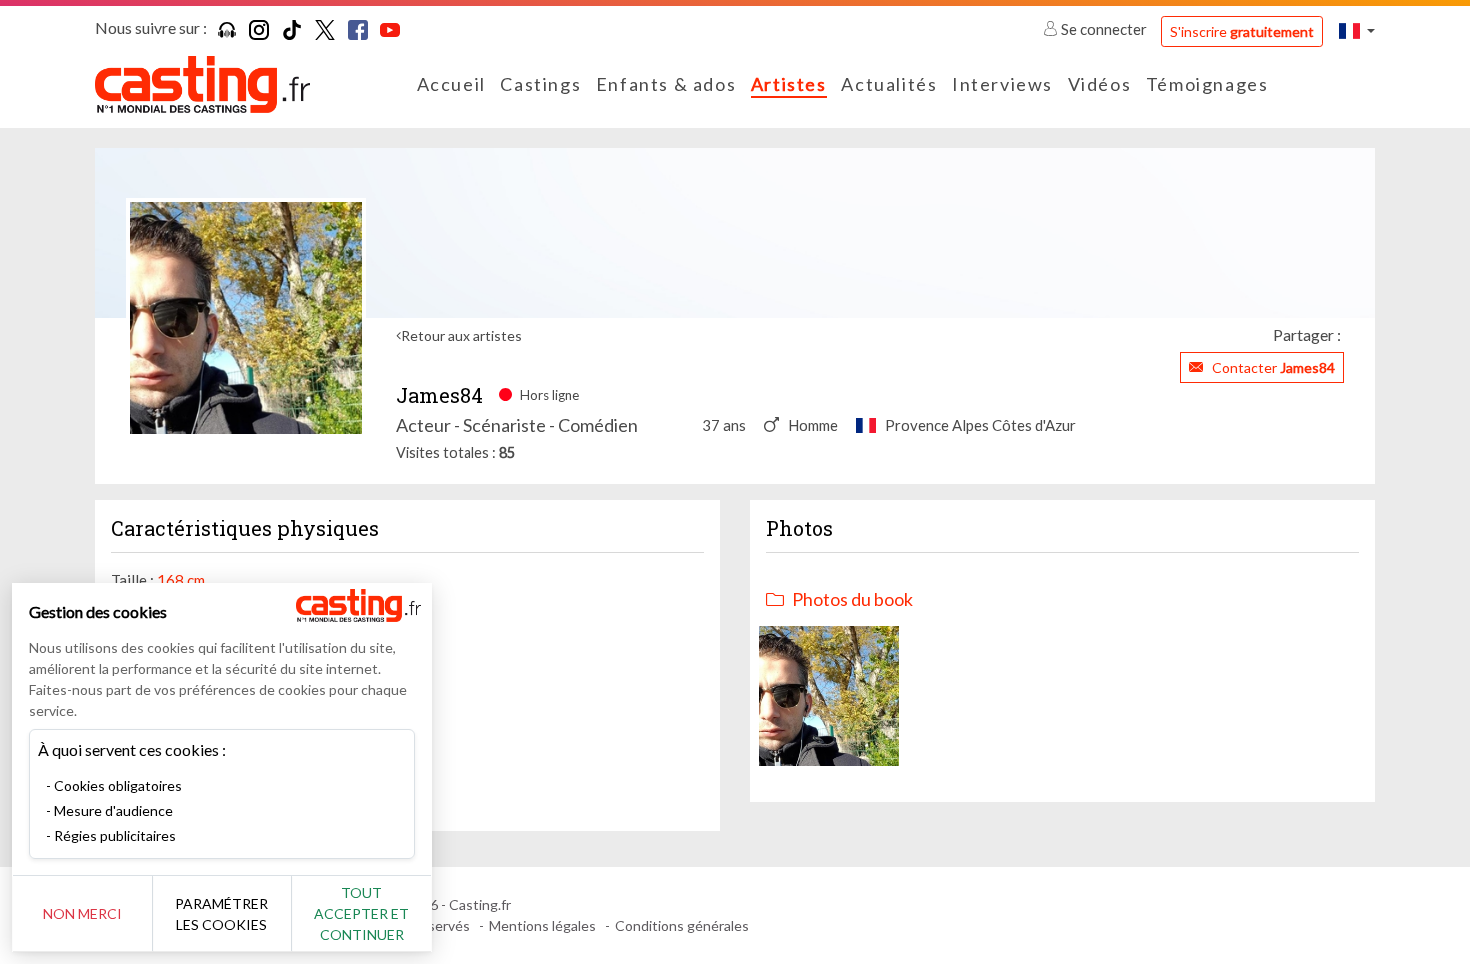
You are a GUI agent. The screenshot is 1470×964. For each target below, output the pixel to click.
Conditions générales (682, 925)
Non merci (82, 913)
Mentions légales (542, 925)
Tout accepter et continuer (361, 913)
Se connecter (1104, 29)
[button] (1357, 30)
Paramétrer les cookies (221, 914)
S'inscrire (1242, 31)
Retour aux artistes (461, 335)
